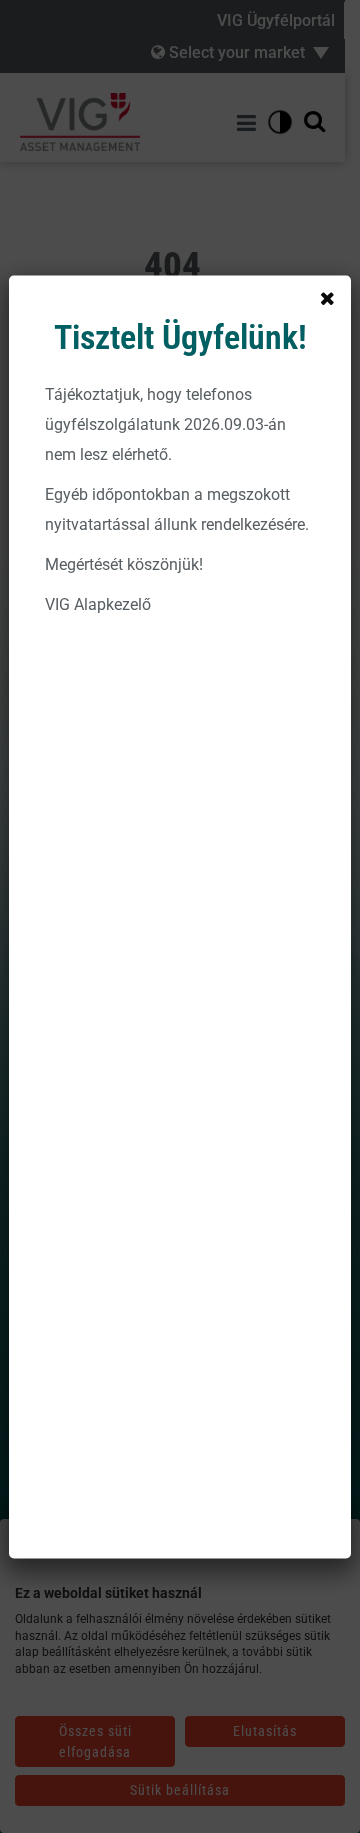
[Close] (327, 299)
